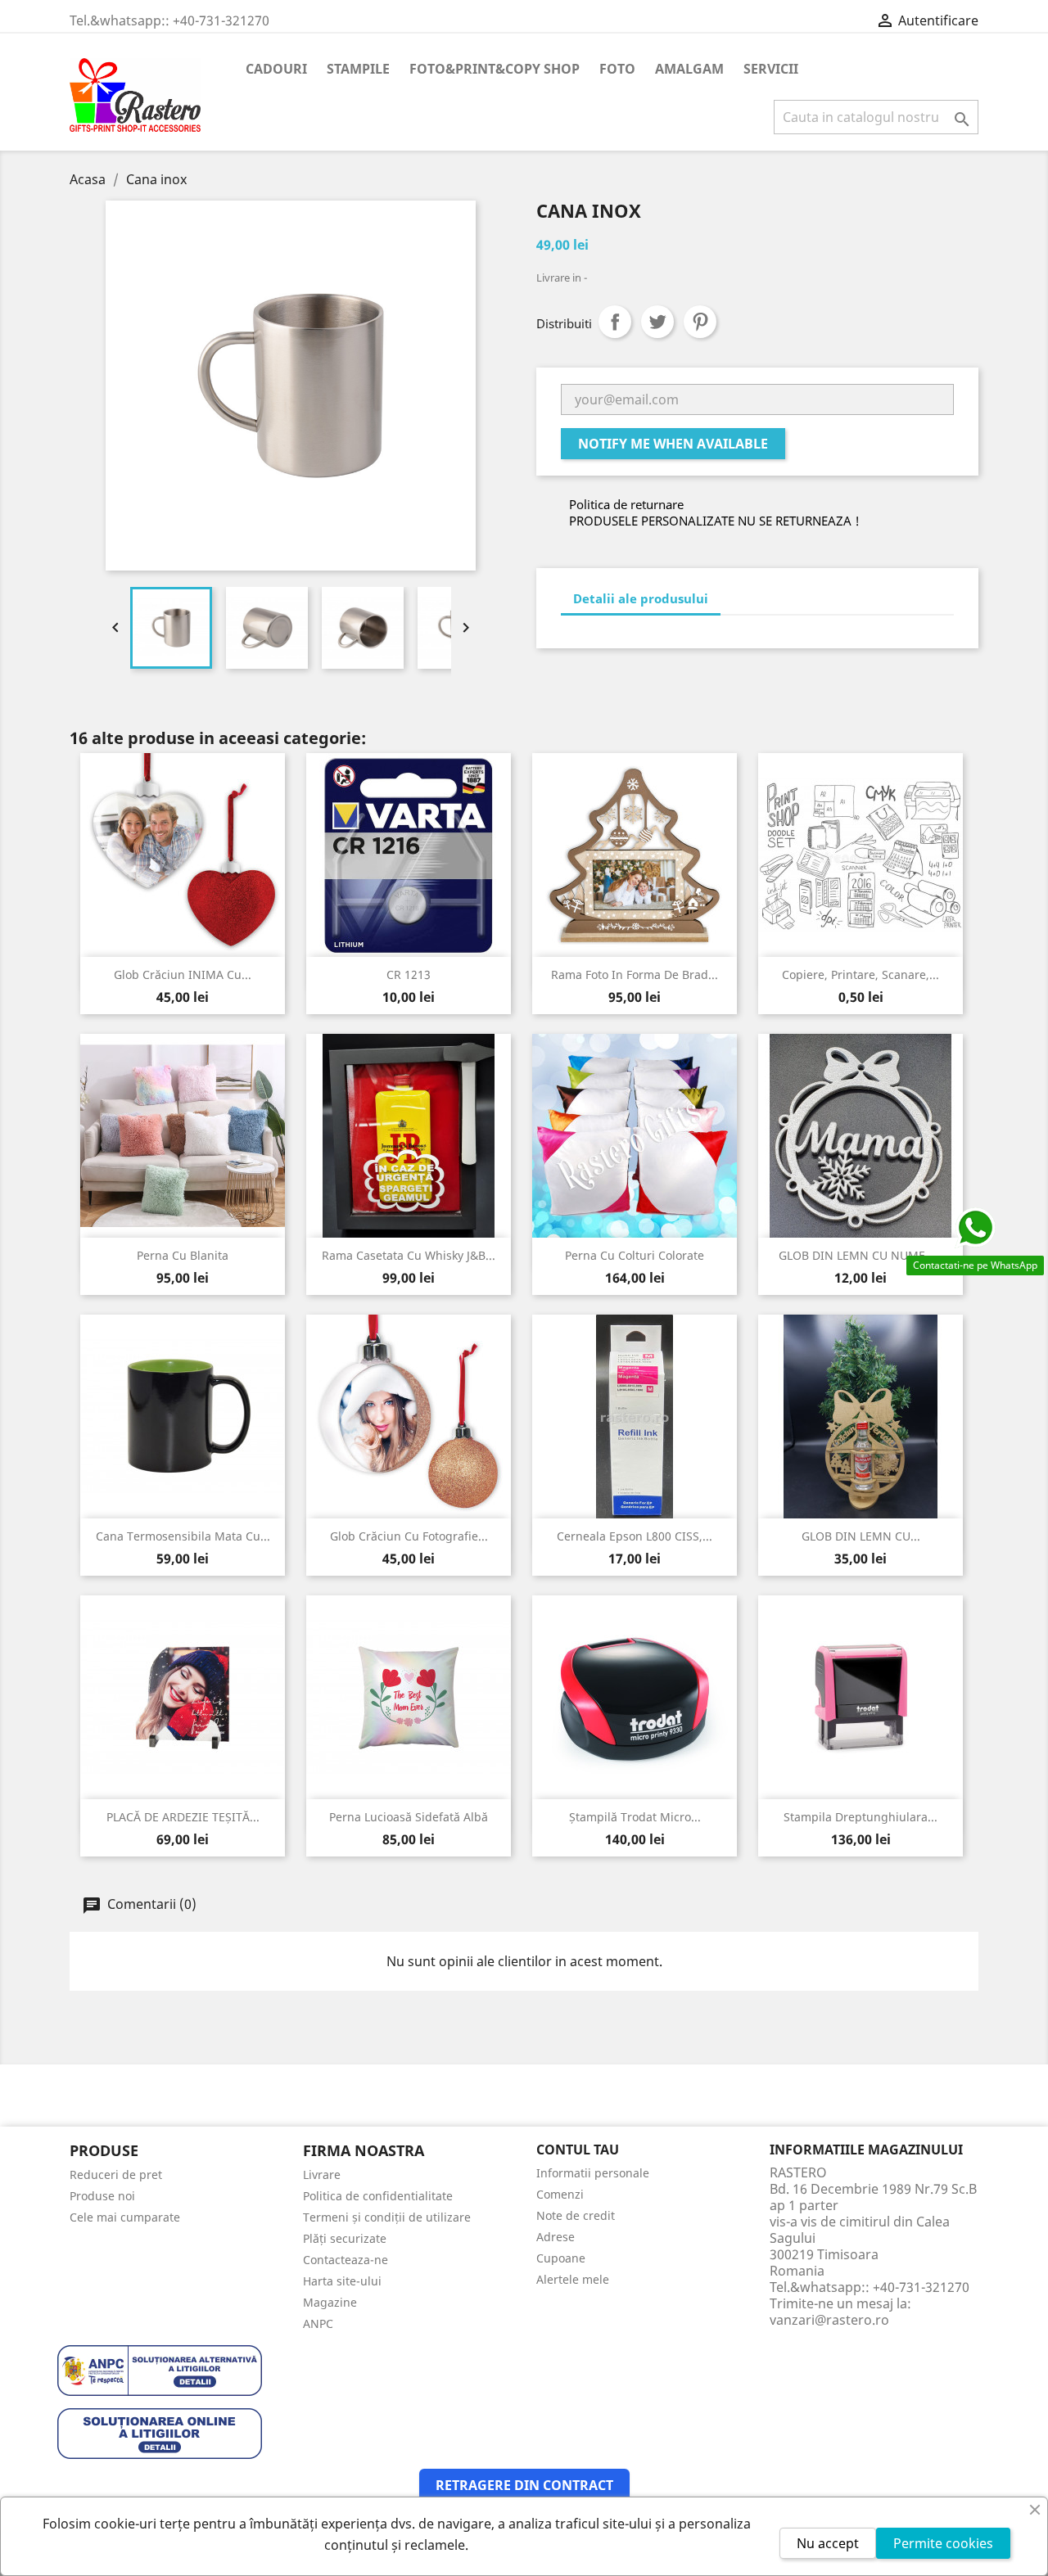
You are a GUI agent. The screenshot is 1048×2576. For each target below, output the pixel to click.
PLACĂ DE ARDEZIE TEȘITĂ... (183, 1817)
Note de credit (576, 2215)
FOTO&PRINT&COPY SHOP (495, 69)
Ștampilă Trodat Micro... (635, 1817)
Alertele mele (573, 2279)
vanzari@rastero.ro (829, 2320)
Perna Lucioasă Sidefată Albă (409, 1817)
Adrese (556, 2237)
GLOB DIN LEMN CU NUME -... (861, 1255)
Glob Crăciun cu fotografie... (409, 1536)
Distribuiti (615, 322)
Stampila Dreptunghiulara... (861, 1817)
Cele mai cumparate (125, 2217)
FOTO (617, 69)
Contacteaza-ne (346, 2260)
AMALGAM (689, 69)
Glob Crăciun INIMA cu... (183, 974)
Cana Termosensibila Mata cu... (183, 1536)
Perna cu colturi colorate (635, 1255)
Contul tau (578, 2150)
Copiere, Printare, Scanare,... (861, 974)
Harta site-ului (342, 2281)
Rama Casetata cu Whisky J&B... (409, 1255)
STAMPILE (358, 69)
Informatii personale (593, 2173)
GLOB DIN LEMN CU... (861, 1536)
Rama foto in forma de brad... (635, 974)
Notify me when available (673, 444)
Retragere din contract (524, 2485)
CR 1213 (409, 974)
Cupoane (561, 2258)
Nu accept (828, 2543)
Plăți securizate (345, 2238)
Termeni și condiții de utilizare (387, 2217)
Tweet (657, 322)
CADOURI (276, 69)
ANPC (318, 2323)
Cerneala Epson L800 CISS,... (635, 1536)
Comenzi (560, 2194)
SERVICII (771, 69)
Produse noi (102, 2196)
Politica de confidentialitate (378, 2196)
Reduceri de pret (116, 2174)
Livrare (322, 2174)
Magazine (330, 2302)
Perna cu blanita (183, 1255)
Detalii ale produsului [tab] (641, 598)
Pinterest (700, 322)
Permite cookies (943, 2543)
